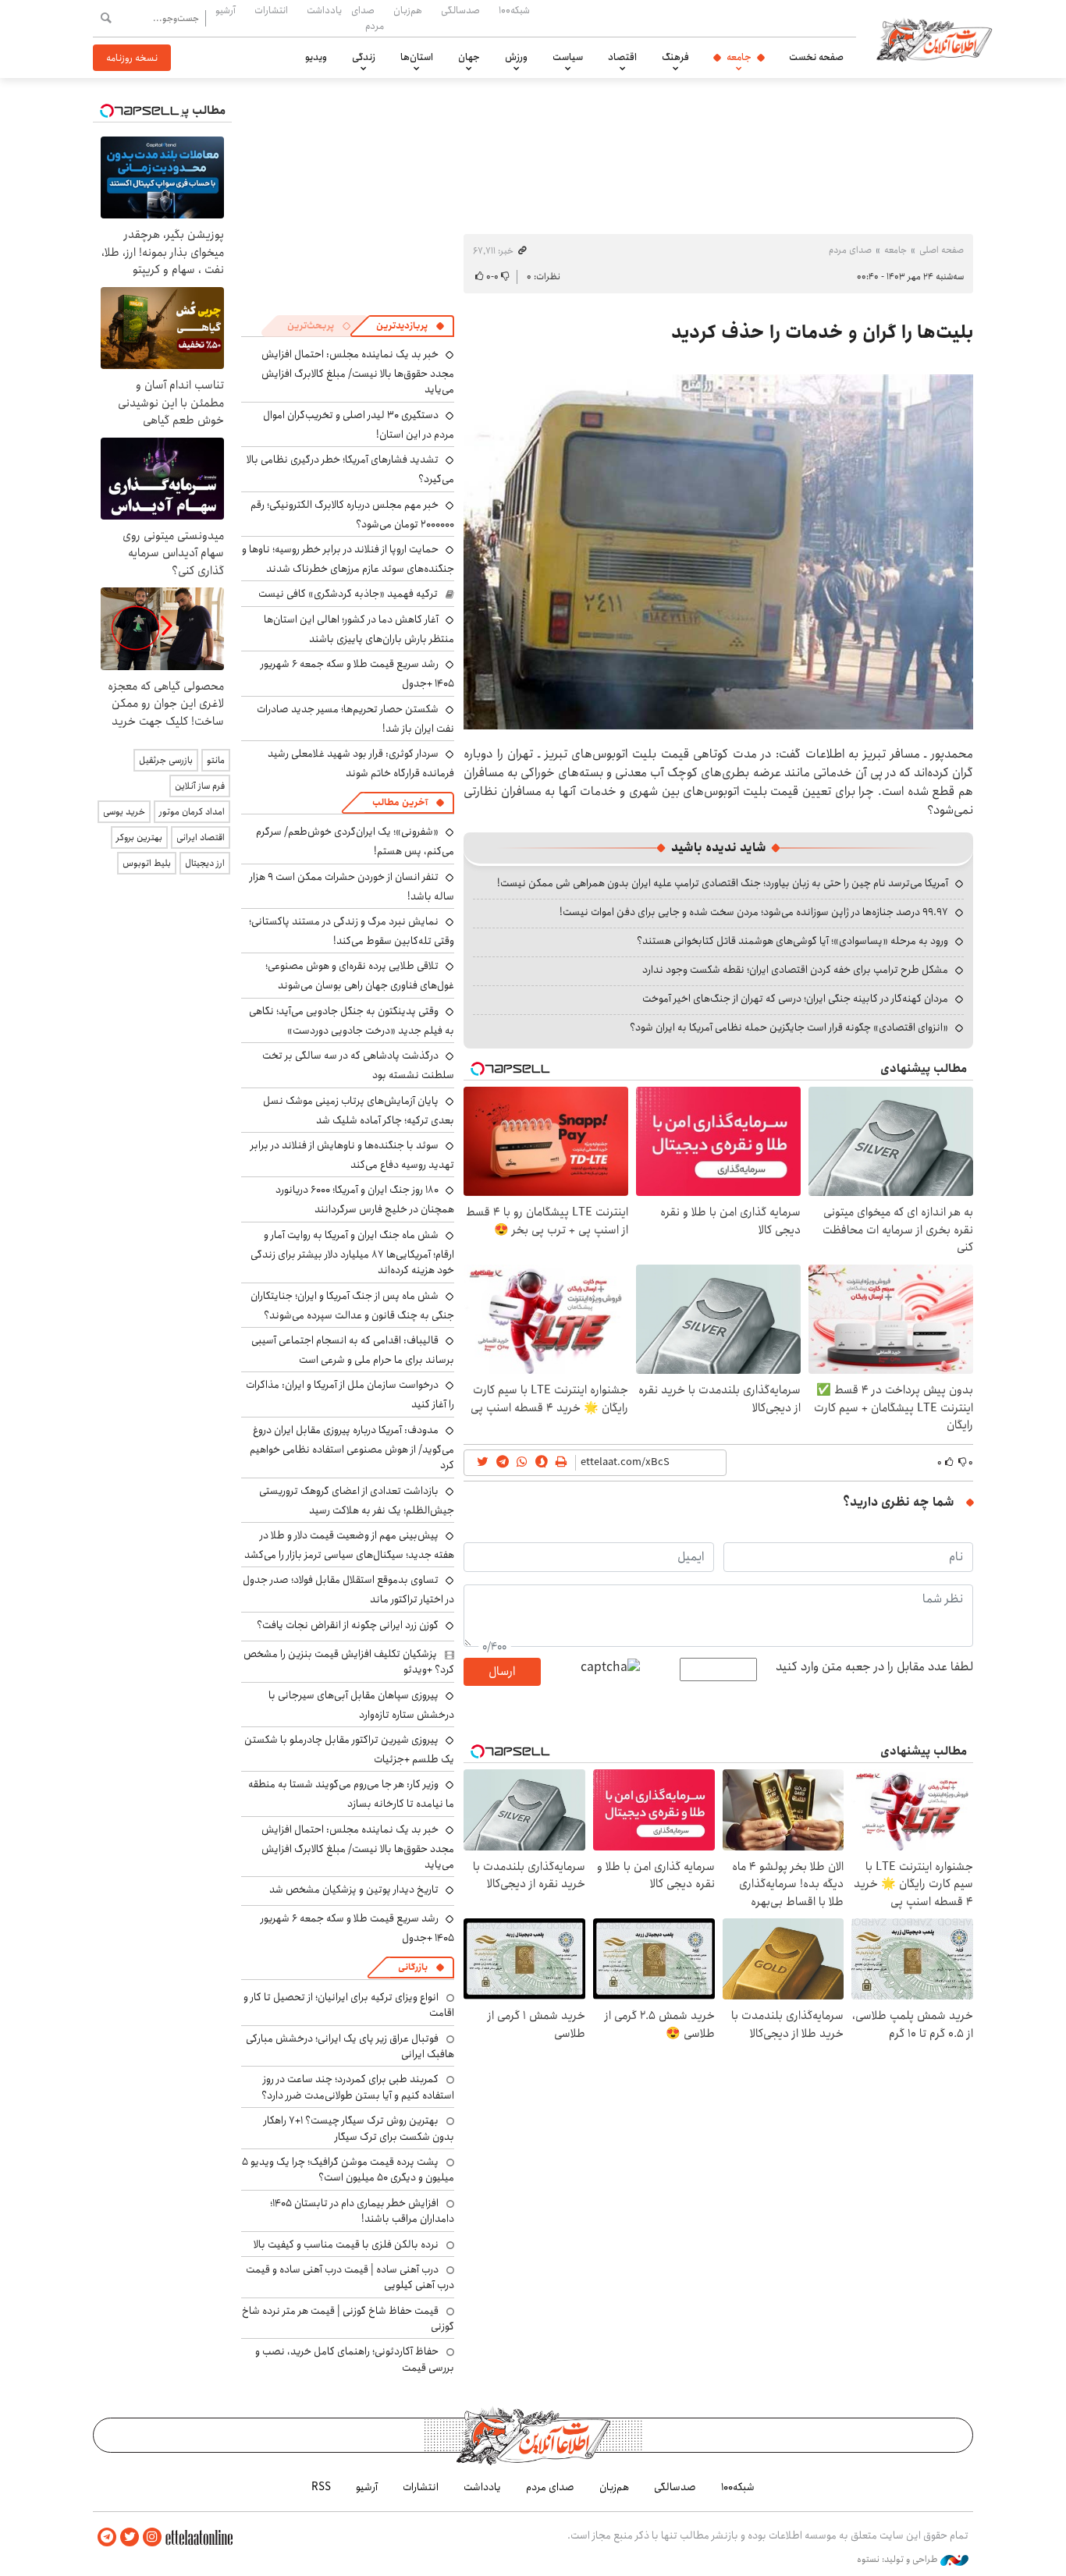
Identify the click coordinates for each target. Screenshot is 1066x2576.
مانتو (216, 760)
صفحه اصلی (942, 250)
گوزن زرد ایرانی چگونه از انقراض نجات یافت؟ (348, 1625)
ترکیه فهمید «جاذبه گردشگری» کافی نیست (348, 594)
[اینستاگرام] (152, 2537)
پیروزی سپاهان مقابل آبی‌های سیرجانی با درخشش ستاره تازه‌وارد (361, 1705)
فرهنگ (675, 57)
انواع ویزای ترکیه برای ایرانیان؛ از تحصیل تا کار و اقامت (349, 2005)
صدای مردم (368, 18)
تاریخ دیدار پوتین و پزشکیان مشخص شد (354, 1889)
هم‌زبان (408, 10)
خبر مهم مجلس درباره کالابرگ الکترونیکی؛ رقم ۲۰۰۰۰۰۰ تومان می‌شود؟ (352, 514)
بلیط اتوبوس (147, 863)
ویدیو (316, 57)
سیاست (568, 57)
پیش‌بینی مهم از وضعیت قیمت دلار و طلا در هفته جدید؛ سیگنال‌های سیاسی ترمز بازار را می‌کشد (349, 1545)
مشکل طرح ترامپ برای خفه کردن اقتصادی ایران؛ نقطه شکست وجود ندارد (795, 970)
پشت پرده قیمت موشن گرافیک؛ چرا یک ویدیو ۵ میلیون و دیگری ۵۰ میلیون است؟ (348, 2170)
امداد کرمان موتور (192, 812)
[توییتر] (130, 2537)
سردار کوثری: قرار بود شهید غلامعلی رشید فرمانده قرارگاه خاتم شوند (361, 763)
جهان (469, 57)
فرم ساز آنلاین (200, 786)
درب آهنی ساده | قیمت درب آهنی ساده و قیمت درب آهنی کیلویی (350, 2277)
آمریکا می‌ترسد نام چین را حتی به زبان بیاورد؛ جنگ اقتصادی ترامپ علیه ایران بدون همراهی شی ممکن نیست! (723, 883)
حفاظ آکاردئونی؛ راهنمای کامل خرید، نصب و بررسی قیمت (355, 2359)
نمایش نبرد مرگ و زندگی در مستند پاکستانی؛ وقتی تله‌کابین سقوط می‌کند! (352, 931)
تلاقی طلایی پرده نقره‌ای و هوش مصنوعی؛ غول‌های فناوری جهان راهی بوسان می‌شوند (360, 976)
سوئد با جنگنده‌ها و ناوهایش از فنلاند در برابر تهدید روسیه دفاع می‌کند (352, 1155)
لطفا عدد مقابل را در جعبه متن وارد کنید (874, 1667)
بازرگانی (413, 1967)
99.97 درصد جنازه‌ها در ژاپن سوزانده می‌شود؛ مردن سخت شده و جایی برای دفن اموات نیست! (754, 912)
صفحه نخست (816, 57)
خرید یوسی (124, 812)
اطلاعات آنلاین (934, 39)
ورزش (516, 57)
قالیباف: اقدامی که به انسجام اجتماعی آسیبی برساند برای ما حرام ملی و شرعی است (353, 1350)
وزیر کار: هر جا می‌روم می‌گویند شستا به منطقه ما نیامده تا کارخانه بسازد (351, 1794)
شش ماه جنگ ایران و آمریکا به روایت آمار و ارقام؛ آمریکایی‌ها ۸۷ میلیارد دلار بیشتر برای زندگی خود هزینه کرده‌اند (352, 1253)
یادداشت (324, 10)
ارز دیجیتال (205, 863)
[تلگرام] (107, 2537)
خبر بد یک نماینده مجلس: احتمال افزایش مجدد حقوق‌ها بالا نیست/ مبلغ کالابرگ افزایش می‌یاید (358, 372)
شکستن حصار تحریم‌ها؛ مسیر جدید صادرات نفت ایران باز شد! (355, 719)
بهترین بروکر (139, 837)
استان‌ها (417, 57)
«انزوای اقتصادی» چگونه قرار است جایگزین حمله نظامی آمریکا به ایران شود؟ (789, 1027)
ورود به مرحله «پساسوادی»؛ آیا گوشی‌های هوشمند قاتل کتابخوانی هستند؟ (792, 941)
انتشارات (271, 10)
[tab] (410, 326)
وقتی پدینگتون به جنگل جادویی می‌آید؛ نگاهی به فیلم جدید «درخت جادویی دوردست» (352, 1021)
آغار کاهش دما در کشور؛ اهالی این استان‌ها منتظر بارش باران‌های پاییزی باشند (359, 629)
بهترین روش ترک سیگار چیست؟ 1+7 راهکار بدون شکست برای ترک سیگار (359, 2128)
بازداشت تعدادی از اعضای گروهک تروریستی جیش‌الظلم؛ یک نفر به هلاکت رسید (357, 1501)
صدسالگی (460, 10)
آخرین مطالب (400, 802)
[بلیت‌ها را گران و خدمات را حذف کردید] (718, 552)
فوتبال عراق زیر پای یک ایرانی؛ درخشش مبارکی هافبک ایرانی (350, 2046)
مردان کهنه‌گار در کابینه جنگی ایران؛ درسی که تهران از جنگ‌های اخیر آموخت (795, 999)
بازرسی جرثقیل (166, 760)
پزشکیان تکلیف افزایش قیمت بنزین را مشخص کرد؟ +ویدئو (349, 1662)
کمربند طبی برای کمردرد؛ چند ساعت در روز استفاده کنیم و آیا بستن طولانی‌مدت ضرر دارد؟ (358, 2087)
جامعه (739, 57)
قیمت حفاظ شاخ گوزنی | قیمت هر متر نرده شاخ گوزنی (348, 2319)
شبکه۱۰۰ (514, 10)
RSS (321, 2487)
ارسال (502, 1671)
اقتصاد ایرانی (201, 837)
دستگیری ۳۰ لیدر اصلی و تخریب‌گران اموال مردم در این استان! (359, 425)
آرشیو (226, 10)
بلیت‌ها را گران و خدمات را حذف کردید (822, 332)
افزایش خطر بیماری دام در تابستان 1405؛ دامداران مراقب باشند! (362, 2211)
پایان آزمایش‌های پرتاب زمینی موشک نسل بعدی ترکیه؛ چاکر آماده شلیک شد (359, 1111)
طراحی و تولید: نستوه (899, 2560)
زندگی (364, 57)
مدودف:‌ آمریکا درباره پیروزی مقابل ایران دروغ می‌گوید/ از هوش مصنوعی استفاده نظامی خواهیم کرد (352, 1448)
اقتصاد (622, 57)
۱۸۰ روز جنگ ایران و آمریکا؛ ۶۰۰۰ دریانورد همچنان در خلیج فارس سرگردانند (365, 1199)
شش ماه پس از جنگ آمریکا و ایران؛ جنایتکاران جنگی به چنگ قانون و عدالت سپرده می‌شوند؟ (352, 1306)
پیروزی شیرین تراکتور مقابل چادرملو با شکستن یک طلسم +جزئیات (349, 1749)
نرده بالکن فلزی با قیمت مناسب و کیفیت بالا (346, 2244)
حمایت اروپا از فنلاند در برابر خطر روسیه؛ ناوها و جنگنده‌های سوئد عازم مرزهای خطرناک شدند (348, 559)
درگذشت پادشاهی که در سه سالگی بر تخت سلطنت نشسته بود (358, 1065)
